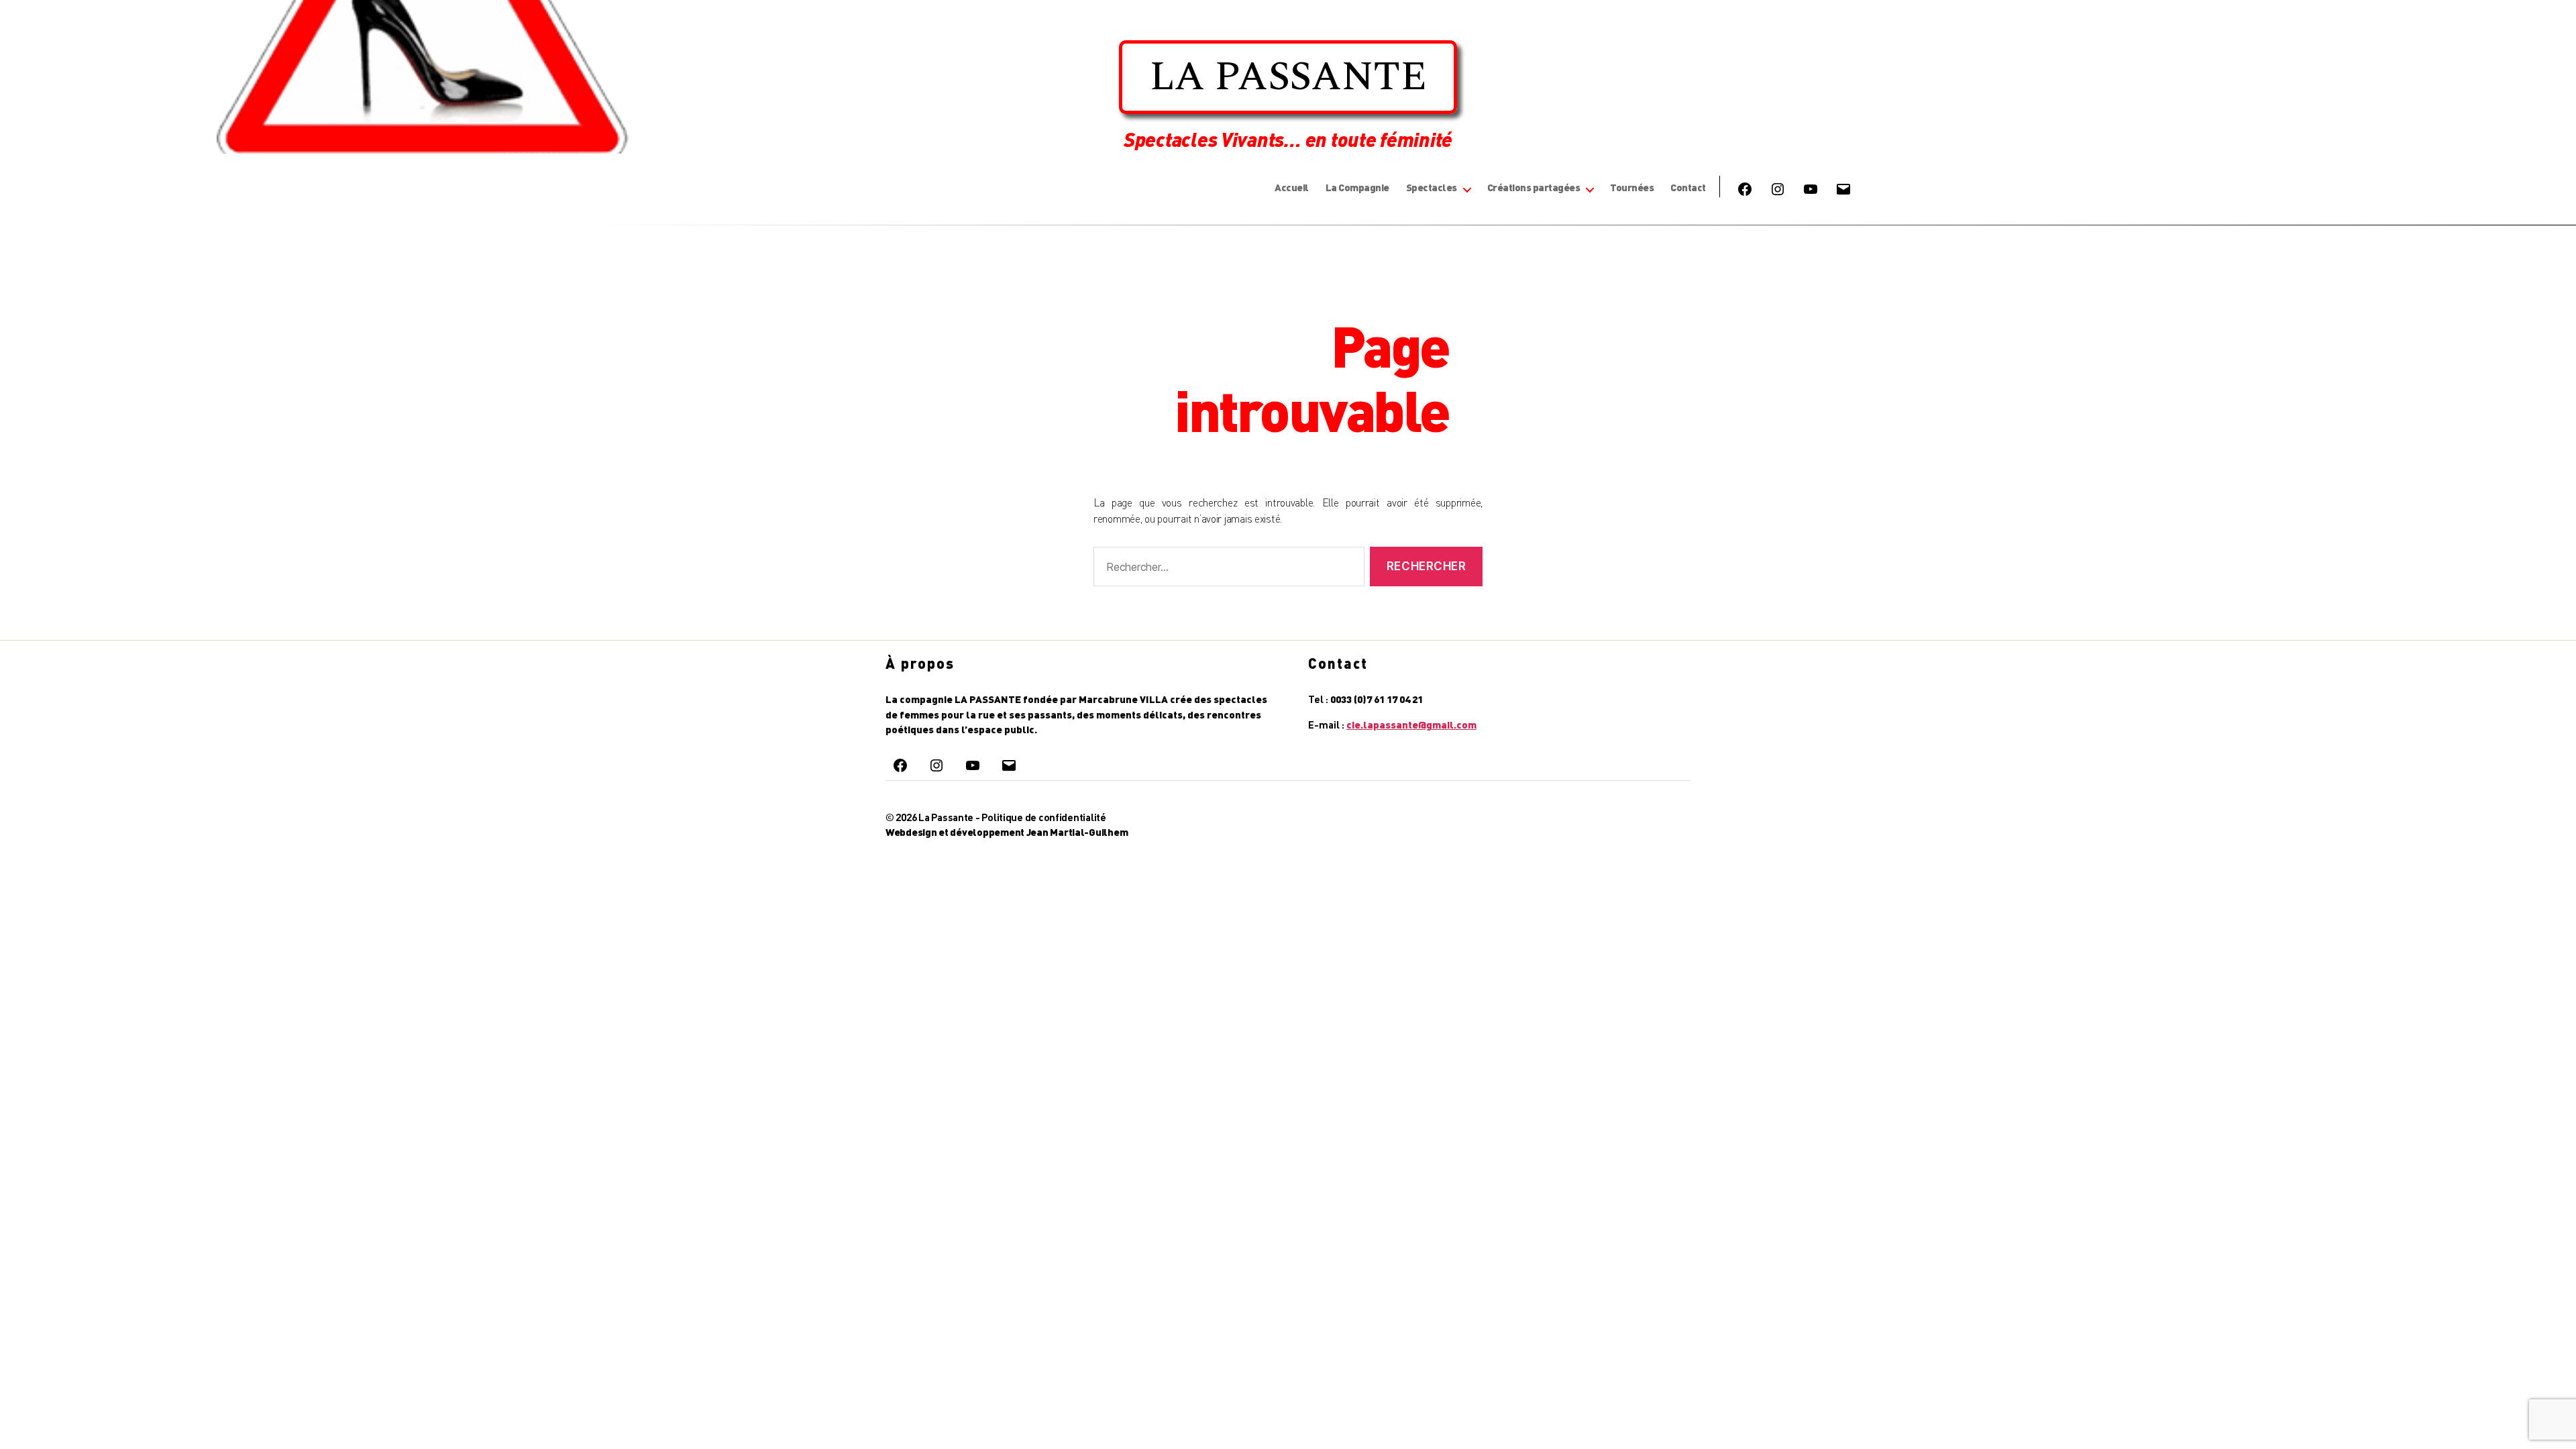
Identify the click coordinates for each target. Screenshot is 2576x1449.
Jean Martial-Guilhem (1077, 832)
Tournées (1632, 187)
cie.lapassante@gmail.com (1411, 724)
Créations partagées (1534, 187)
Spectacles (1432, 187)
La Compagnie (1357, 187)
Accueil (1292, 187)
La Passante (946, 817)
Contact (1688, 187)
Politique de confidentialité (1043, 817)
